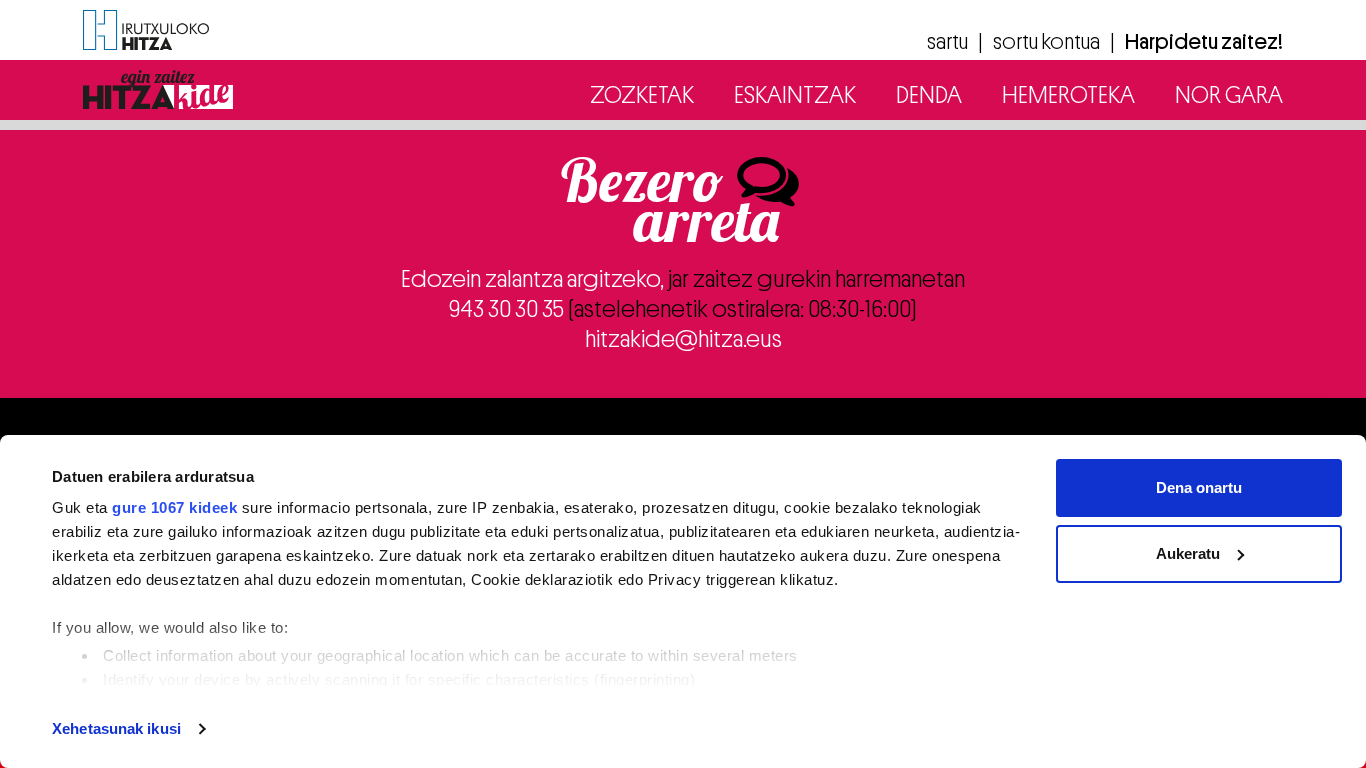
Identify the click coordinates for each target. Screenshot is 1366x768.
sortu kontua (1046, 42)
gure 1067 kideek (174, 507)
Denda (929, 95)
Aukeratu (1188, 553)
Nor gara (1229, 95)
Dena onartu (1199, 487)
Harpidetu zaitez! (1204, 42)
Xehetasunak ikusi (116, 728)
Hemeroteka (1068, 95)
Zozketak (642, 95)
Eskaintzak (795, 95)
